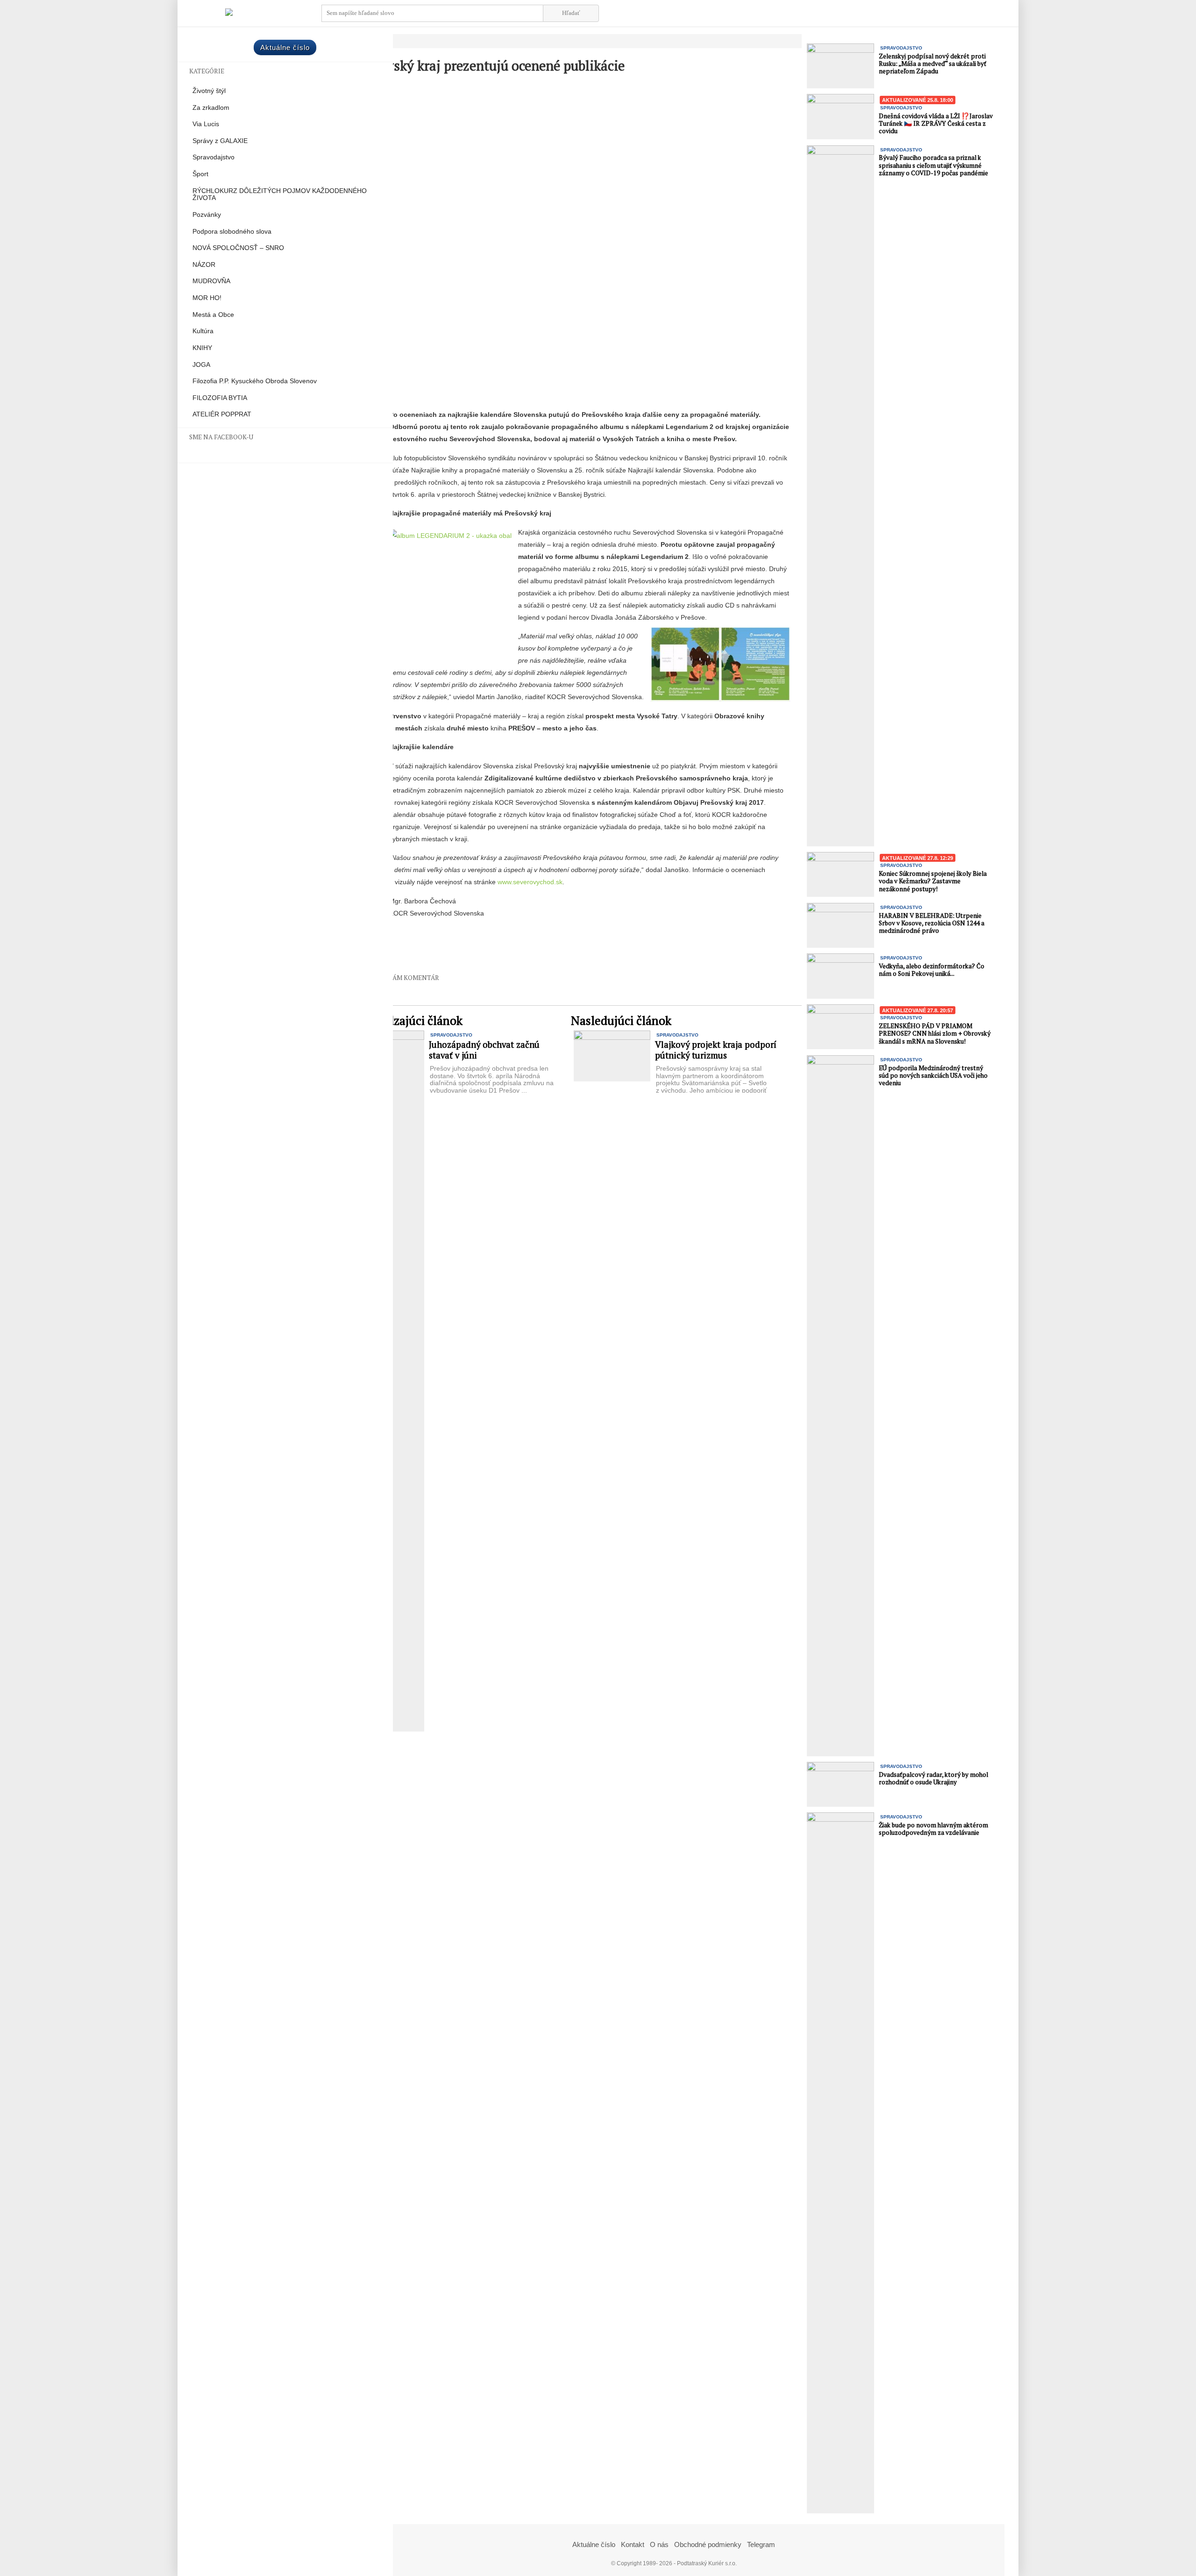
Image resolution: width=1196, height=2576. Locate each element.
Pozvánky (207, 215)
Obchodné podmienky (708, 2544)
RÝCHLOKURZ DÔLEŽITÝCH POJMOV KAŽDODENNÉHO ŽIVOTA (280, 195)
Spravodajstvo (214, 157)
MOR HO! (207, 298)
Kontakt (633, 2544)
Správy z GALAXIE (220, 141)
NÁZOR (204, 265)
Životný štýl (209, 91)
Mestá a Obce (213, 315)
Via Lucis (206, 124)
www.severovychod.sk (530, 882)
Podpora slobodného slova (232, 232)
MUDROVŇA (211, 281)
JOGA (201, 365)
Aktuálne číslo (285, 47)
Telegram (761, 2544)
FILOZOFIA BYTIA (220, 398)
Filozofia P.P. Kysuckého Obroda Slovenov (255, 381)
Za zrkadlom (211, 108)
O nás (659, 2544)
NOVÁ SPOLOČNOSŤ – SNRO (238, 248)
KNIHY (202, 348)
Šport (200, 174)
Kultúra (203, 331)
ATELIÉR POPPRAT (222, 414)
